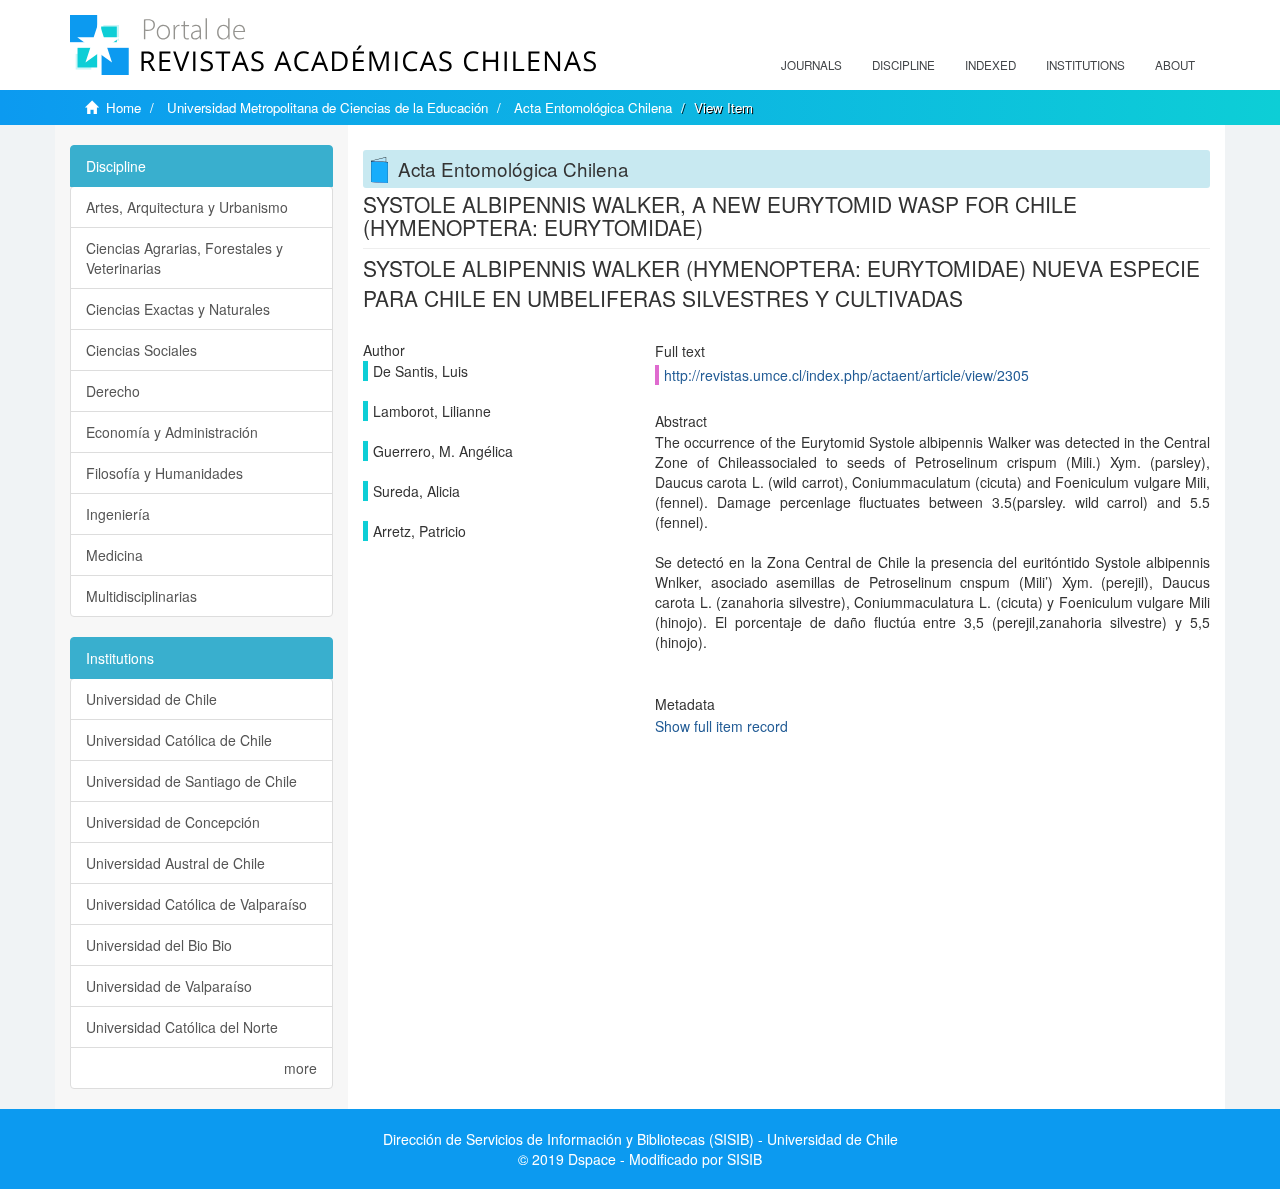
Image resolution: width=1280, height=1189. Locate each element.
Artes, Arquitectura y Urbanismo (187, 207)
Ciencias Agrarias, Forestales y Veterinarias (184, 258)
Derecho (113, 391)
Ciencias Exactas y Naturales (178, 309)
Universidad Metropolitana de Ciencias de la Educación (327, 107)
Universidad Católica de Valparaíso (196, 904)
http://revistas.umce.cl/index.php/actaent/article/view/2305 (846, 375)
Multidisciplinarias (141, 596)
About (1175, 65)
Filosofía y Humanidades (164, 473)
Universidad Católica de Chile (179, 740)
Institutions (1085, 65)
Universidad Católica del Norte (182, 1027)
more (300, 1068)
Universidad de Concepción (173, 822)
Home (123, 107)
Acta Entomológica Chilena (593, 107)
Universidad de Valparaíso (169, 986)
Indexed (990, 65)
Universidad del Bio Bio (159, 945)
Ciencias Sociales (141, 350)
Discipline (903, 65)
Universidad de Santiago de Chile (191, 781)
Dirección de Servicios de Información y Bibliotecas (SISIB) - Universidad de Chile (640, 1139)
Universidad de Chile (151, 699)
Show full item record (721, 726)
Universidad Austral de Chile (175, 863)
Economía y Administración (172, 432)
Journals (811, 65)
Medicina (114, 555)
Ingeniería (118, 514)
